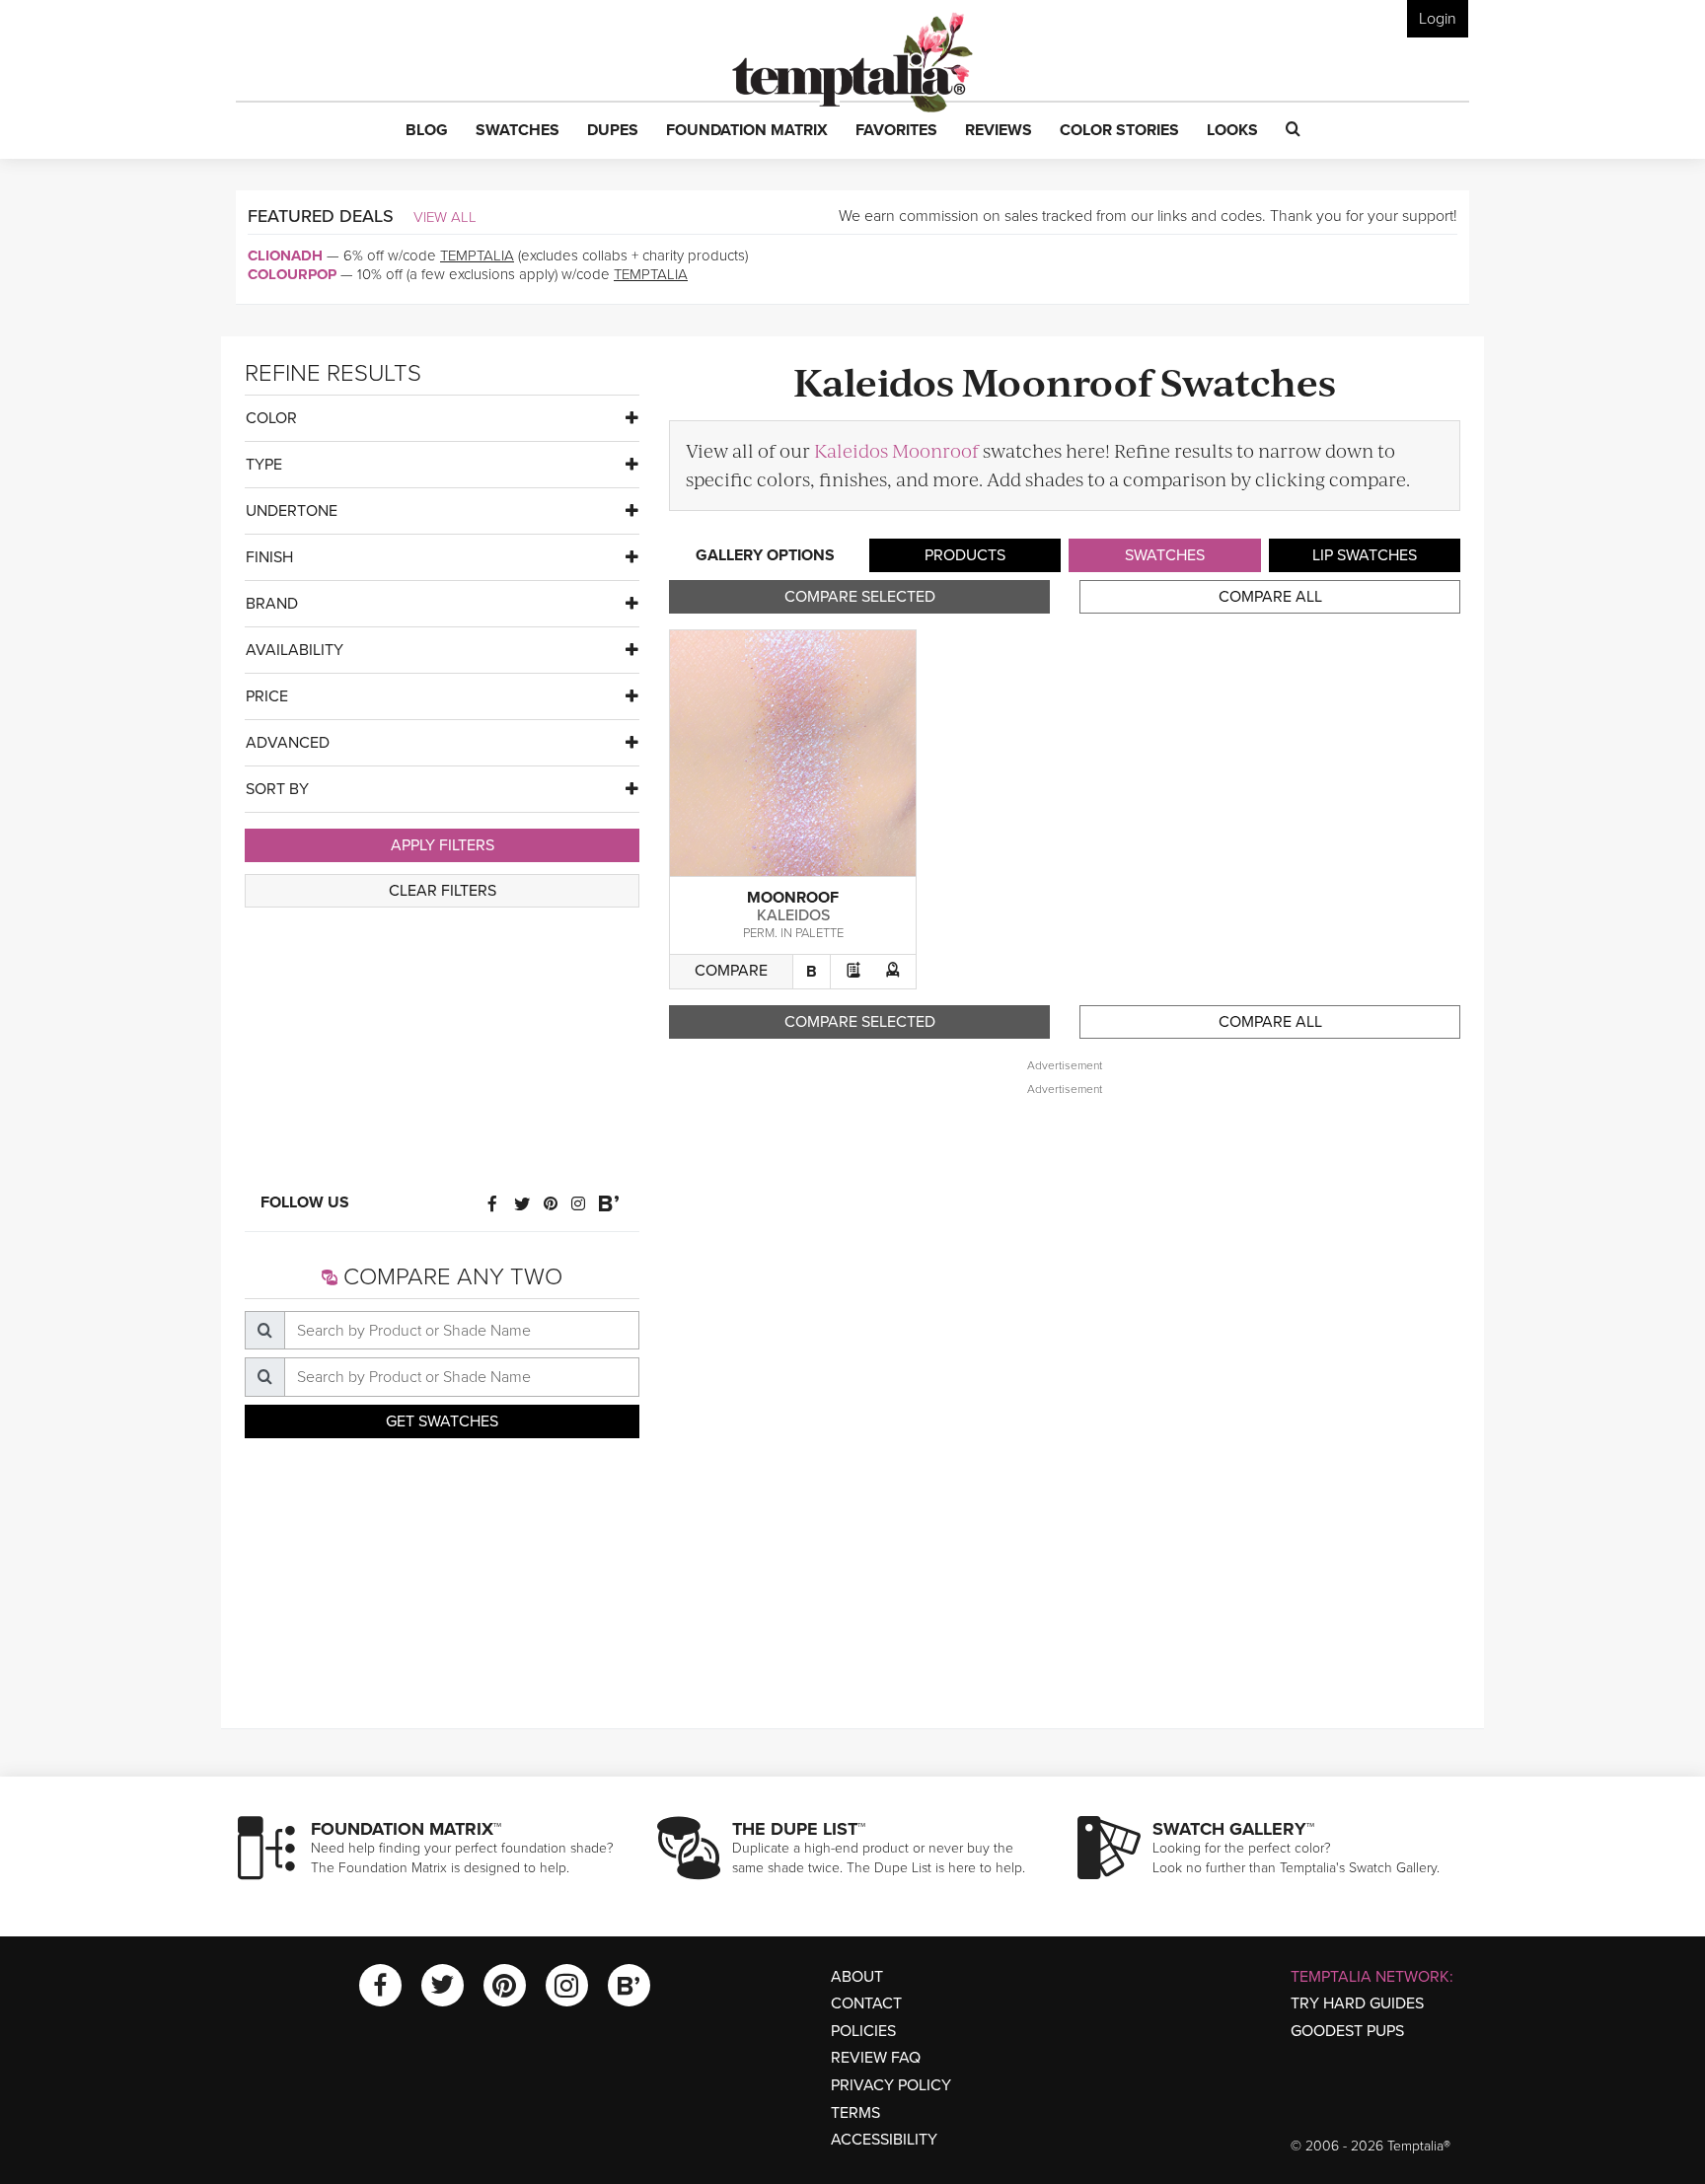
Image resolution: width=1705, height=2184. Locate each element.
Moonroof (793, 898)
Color (271, 418)
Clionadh (285, 255)
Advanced (288, 743)
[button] (427, 131)
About (857, 1977)
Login (1438, 19)
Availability (295, 650)
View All (445, 217)
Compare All (1270, 597)
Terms (855, 2113)
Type (264, 465)
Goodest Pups (1347, 2031)
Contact (866, 2003)
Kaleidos (793, 915)
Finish (269, 557)
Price (267, 696)
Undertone (292, 511)
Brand (272, 604)
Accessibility (884, 2140)
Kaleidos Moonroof (896, 450)
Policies (863, 2031)
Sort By (277, 789)
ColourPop (292, 274)
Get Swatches (442, 1421)
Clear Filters (443, 891)
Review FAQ (876, 2058)
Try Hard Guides (1357, 2003)
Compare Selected (860, 597)
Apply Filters (443, 845)
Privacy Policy (891, 2085)
